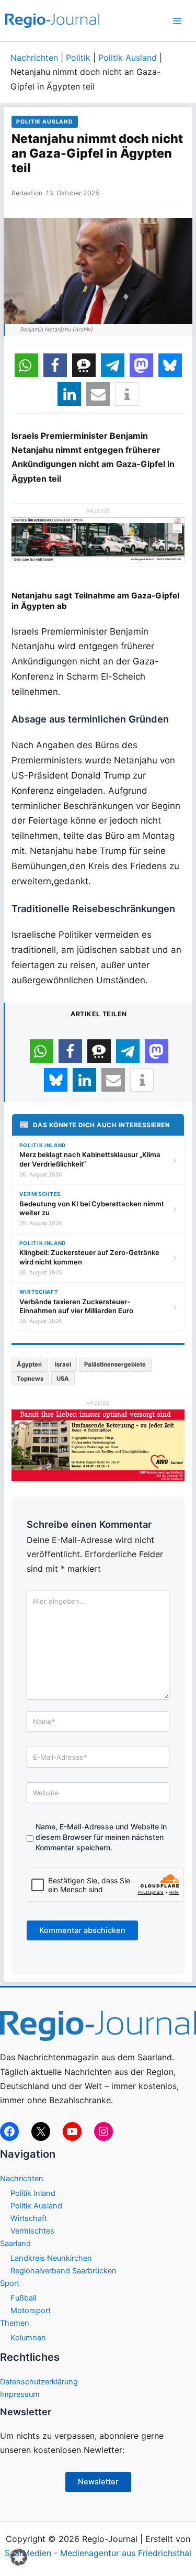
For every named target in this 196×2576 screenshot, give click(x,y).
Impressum (20, 2394)
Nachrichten (34, 58)
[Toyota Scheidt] (98, 539)
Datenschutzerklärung (39, 2382)
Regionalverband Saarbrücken (64, 2271)
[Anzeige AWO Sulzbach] (98, 1445)
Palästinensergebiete (115, 1364)
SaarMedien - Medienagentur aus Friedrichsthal (98, 2553)
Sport (10, 2283)
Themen (15, 2323)
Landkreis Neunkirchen (51, 2258)
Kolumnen (28, 2338)
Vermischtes (32, 2231)
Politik (78, 58)
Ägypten (29, 1364)
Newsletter (98, 2482)
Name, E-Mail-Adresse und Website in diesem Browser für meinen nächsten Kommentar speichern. (101, 1837)
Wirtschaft (29, 2218)
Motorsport (31, 2311)
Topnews (30, 1379)
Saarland (15, 2244)
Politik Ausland (128, 58)
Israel (63, 1364)
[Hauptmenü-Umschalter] (177, 21)
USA (63, 1379)
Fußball (23, 2298)
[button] (26, 365)
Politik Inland (33, 2193)
